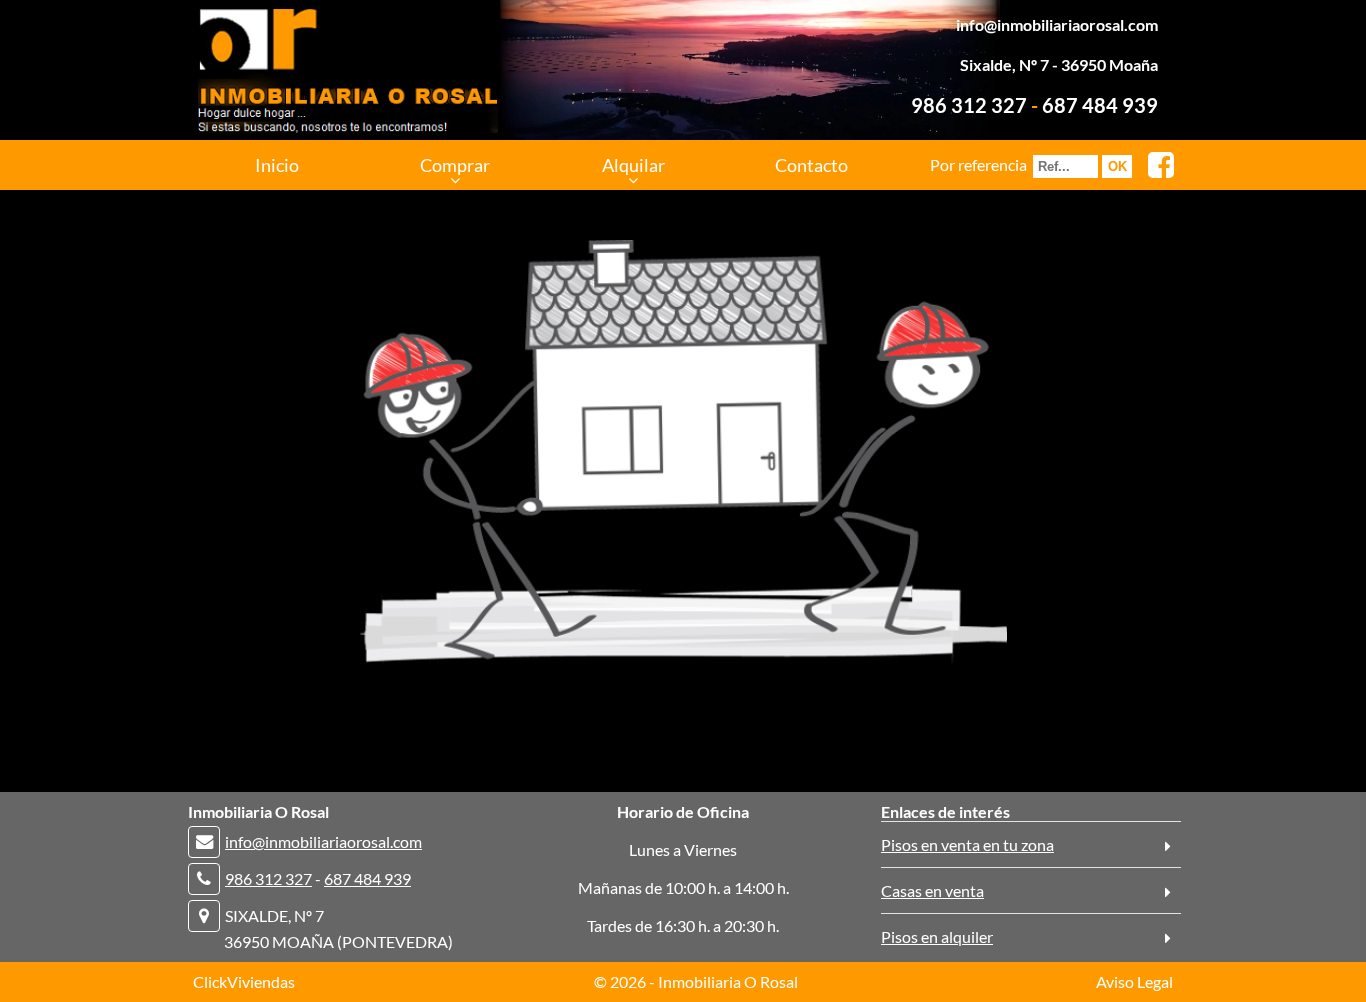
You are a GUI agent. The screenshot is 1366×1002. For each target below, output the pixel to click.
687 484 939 (1100, 105)
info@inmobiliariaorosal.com (1057, 24)
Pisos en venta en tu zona (967, 844)
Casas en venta (932, 890)
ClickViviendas (244, 981)
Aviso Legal (1134, 981)
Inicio (277, 165)
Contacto (811, 165)
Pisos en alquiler (937, 936)
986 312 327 (969, 105)
